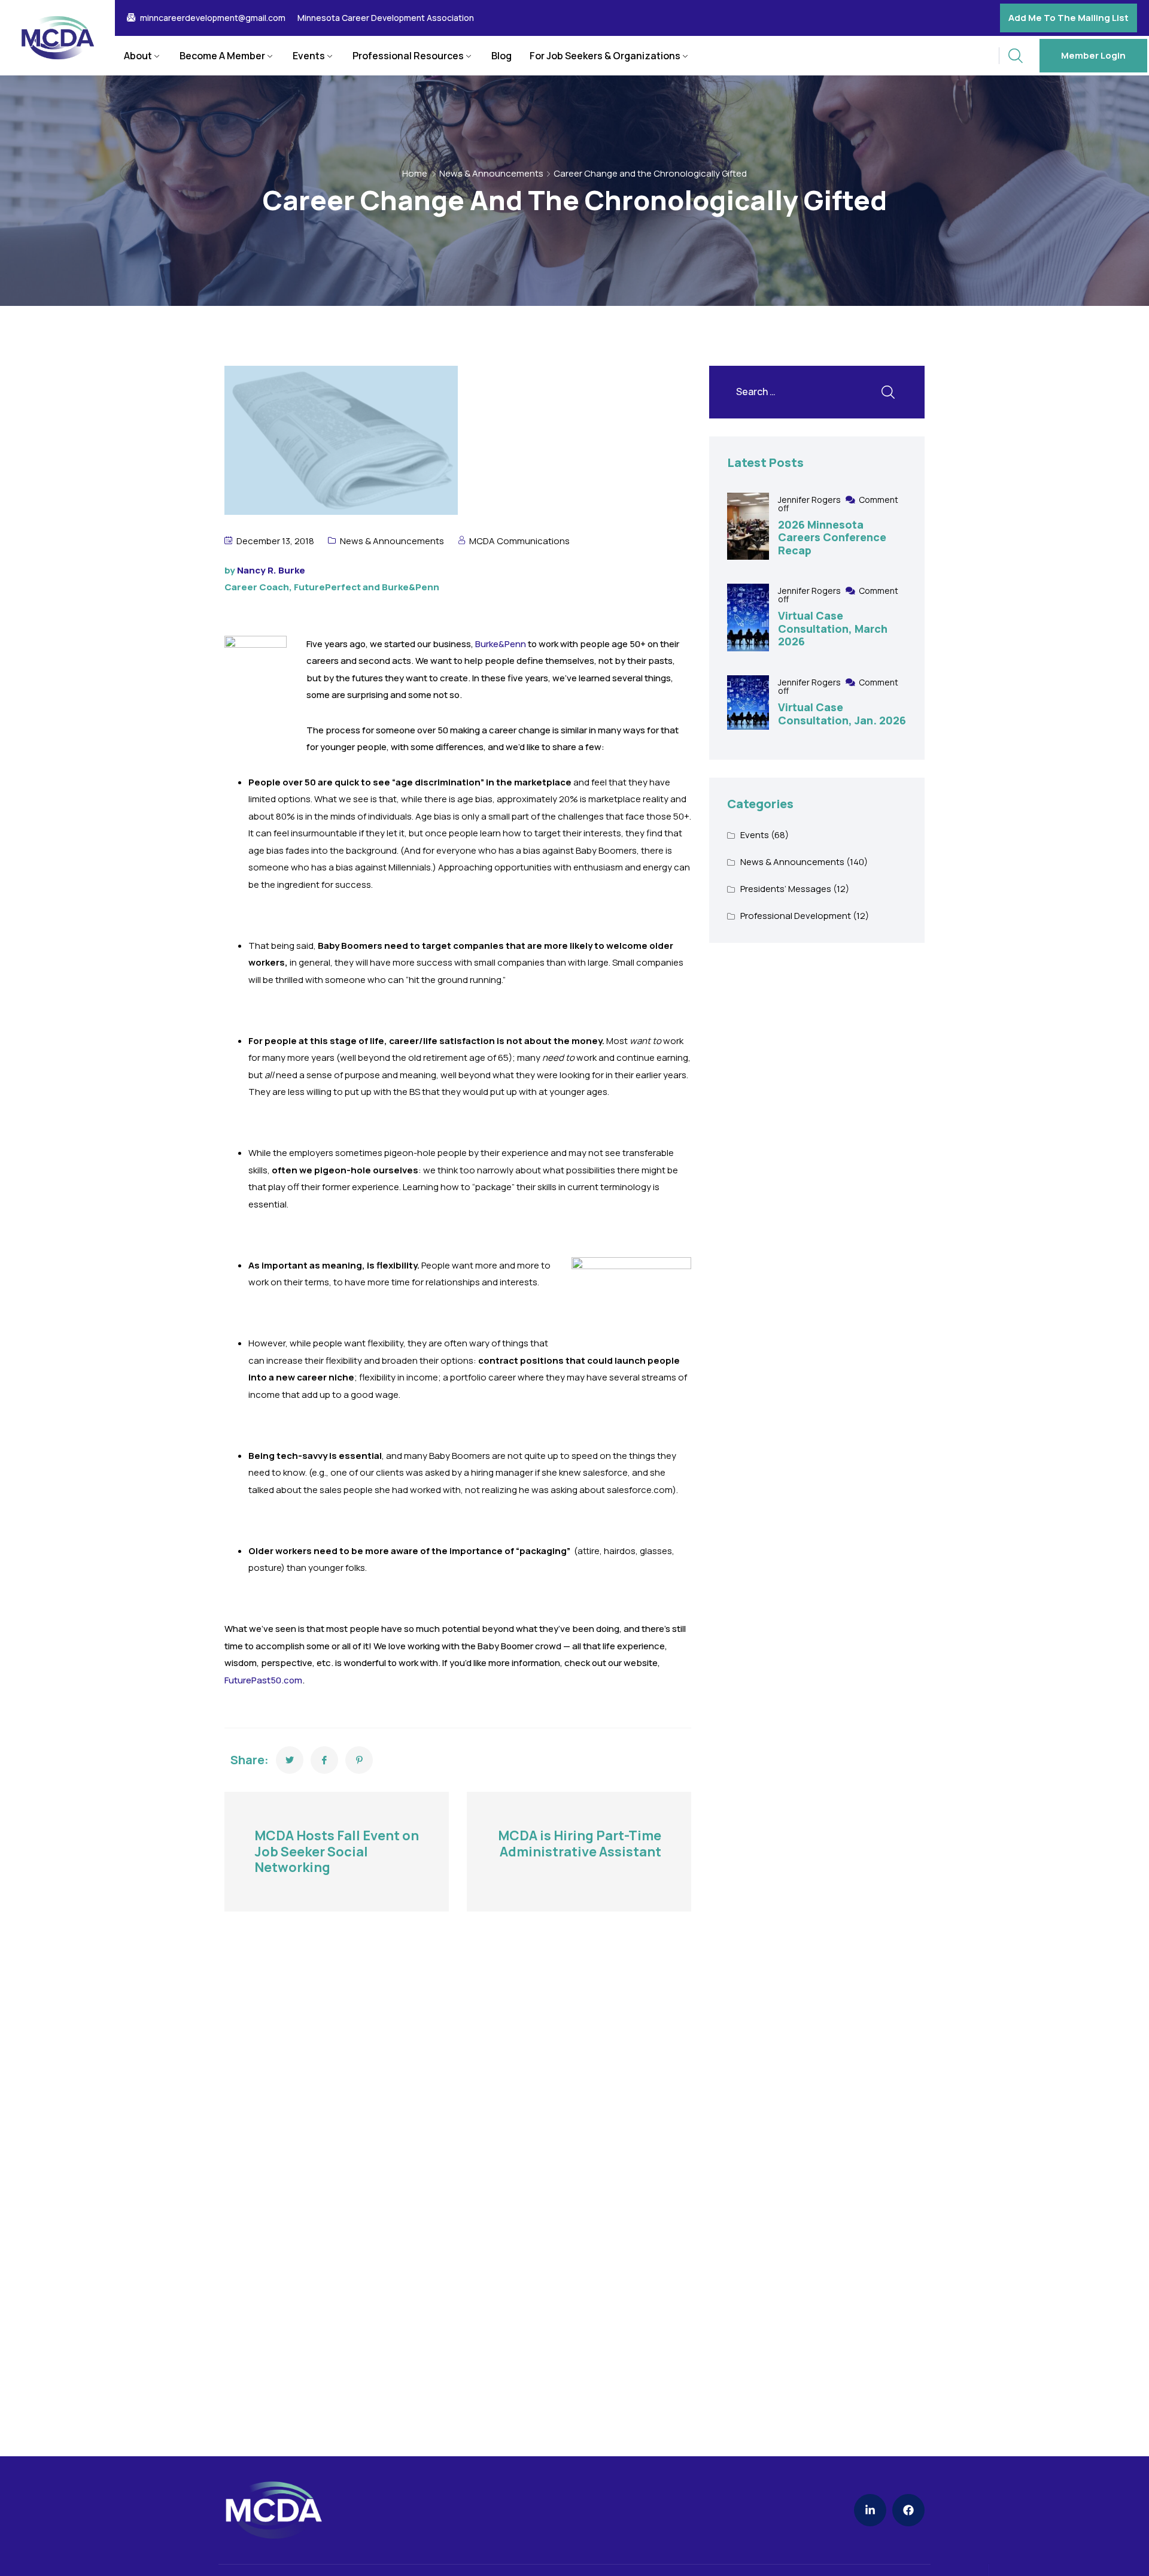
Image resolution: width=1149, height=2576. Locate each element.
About (138, 56)
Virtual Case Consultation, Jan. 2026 (842, 714)
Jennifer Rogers (810, 500)
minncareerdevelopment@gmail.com (213, 18)
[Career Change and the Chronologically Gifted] (290, 1760)
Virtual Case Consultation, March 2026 (833, 628)
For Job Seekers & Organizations (605, 56)
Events (309, 56)
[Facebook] (908, 2510)
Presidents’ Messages (786, 889)
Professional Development (796, 916)
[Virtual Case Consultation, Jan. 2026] (748, 703)
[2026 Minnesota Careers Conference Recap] (748, 527)
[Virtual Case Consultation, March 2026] (748, 618)
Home (415, 173)
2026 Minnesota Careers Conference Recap (832, 537)
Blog (501, 56)
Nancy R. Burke (271, 570)
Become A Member (222, 56)
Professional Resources (408, 56)
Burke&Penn (501, 644)
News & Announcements (491, 173)
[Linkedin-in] (870, 2510)
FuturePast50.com (263, 1680)
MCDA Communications (519, 541)
